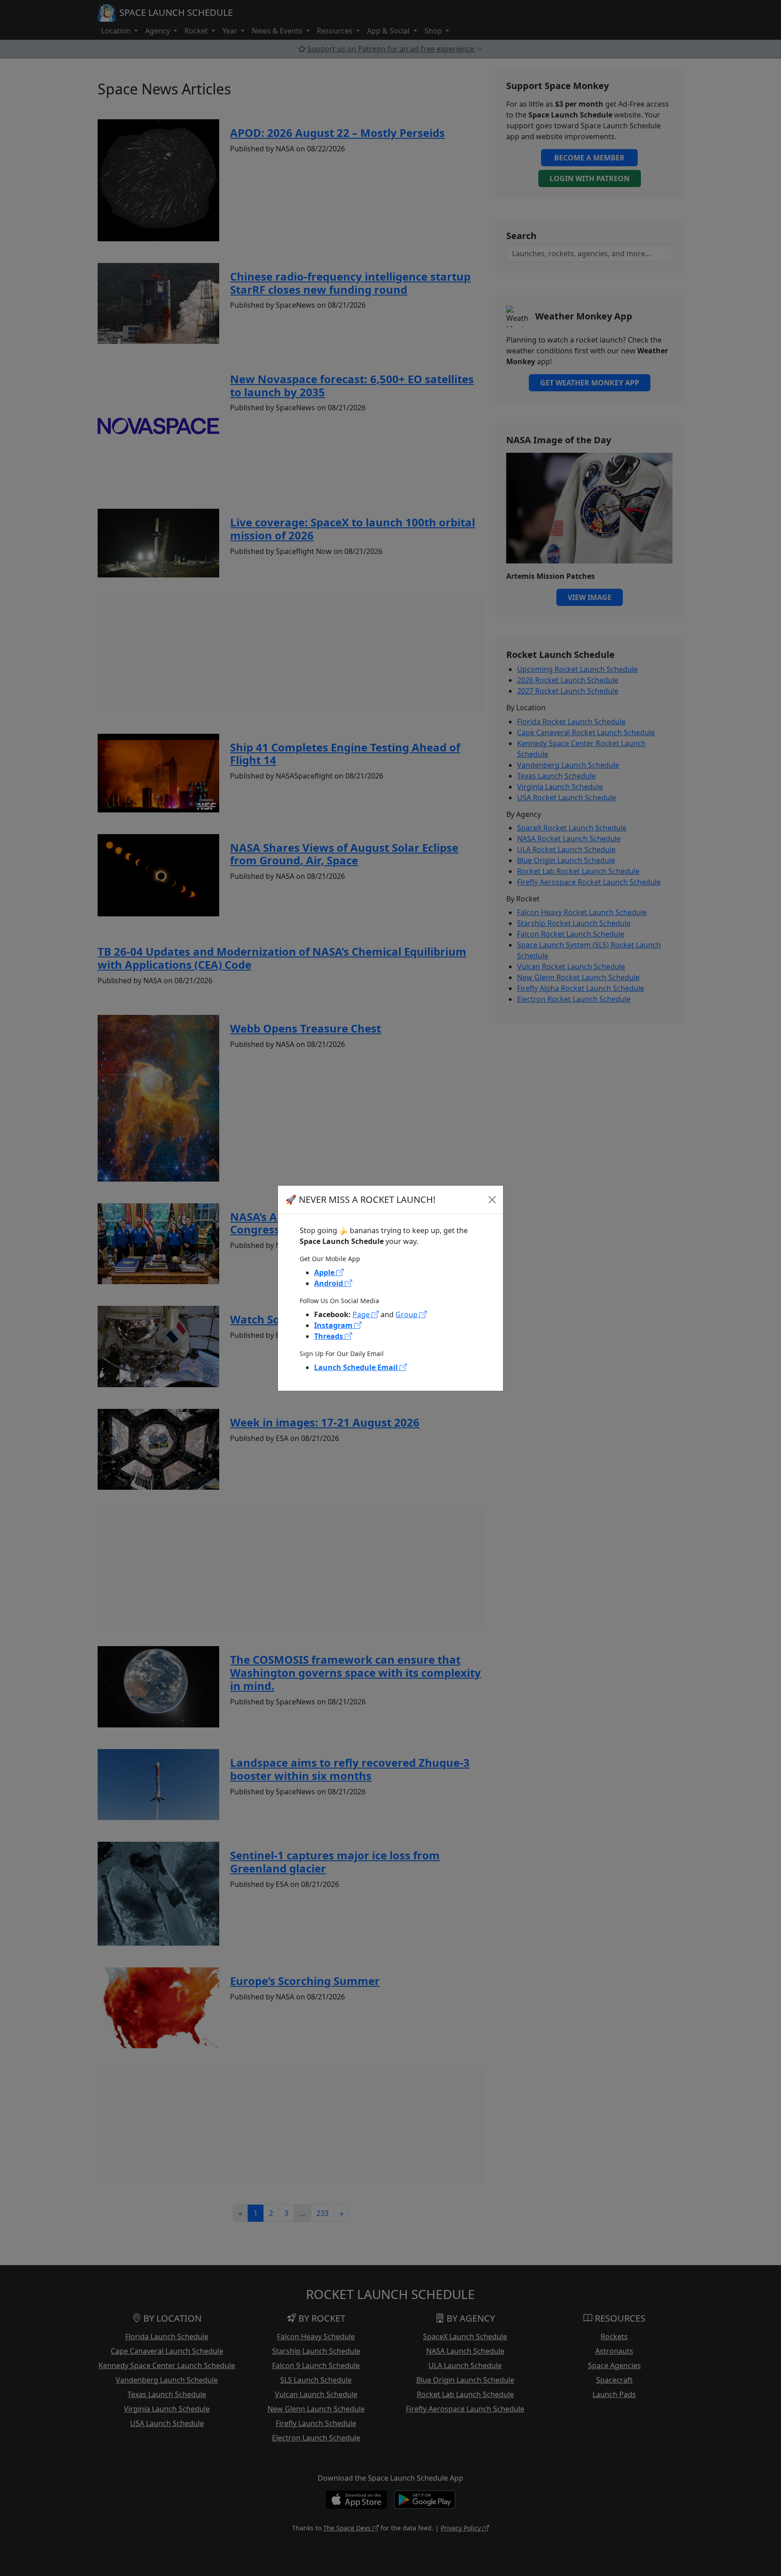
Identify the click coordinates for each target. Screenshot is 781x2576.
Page (362, 1314)
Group (407, 1314)
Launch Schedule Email (357, 1367)
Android (329, 1283)
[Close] (492, 1200)
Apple (325, 1272)
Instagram (334, 1325)
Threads (329, 1336)
